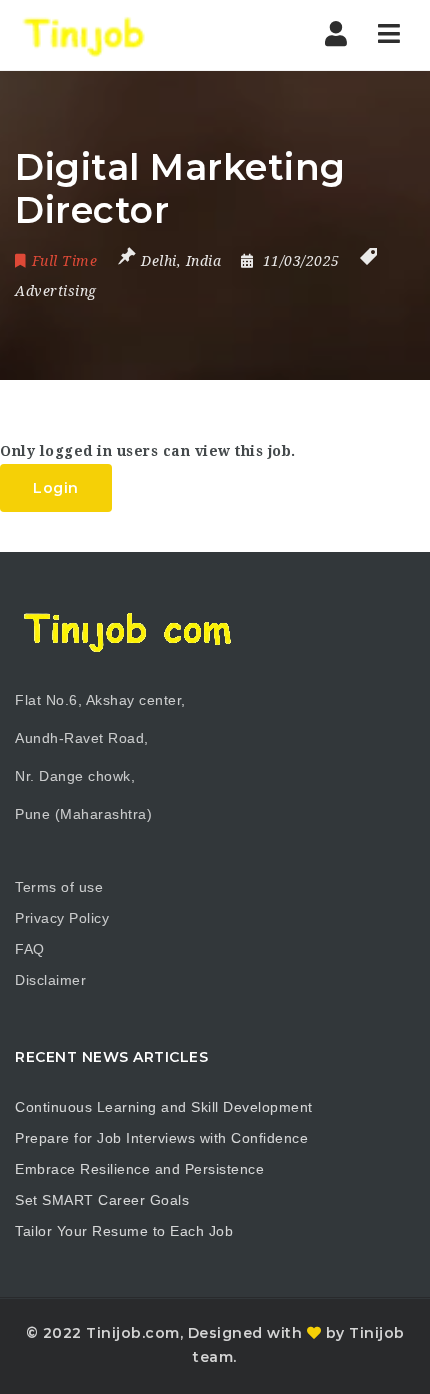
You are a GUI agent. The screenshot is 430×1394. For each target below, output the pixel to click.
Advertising (56, 291)
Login (56, 488)
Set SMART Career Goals (102, 1200)
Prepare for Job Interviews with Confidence (161, 1138)
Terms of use (59, 887)
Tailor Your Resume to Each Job (124, 1231)
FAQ (30, 949)
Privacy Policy (62, 918)
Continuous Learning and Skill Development (164, 1107)
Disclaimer (50, 980)
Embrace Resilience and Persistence (139, 1169)
